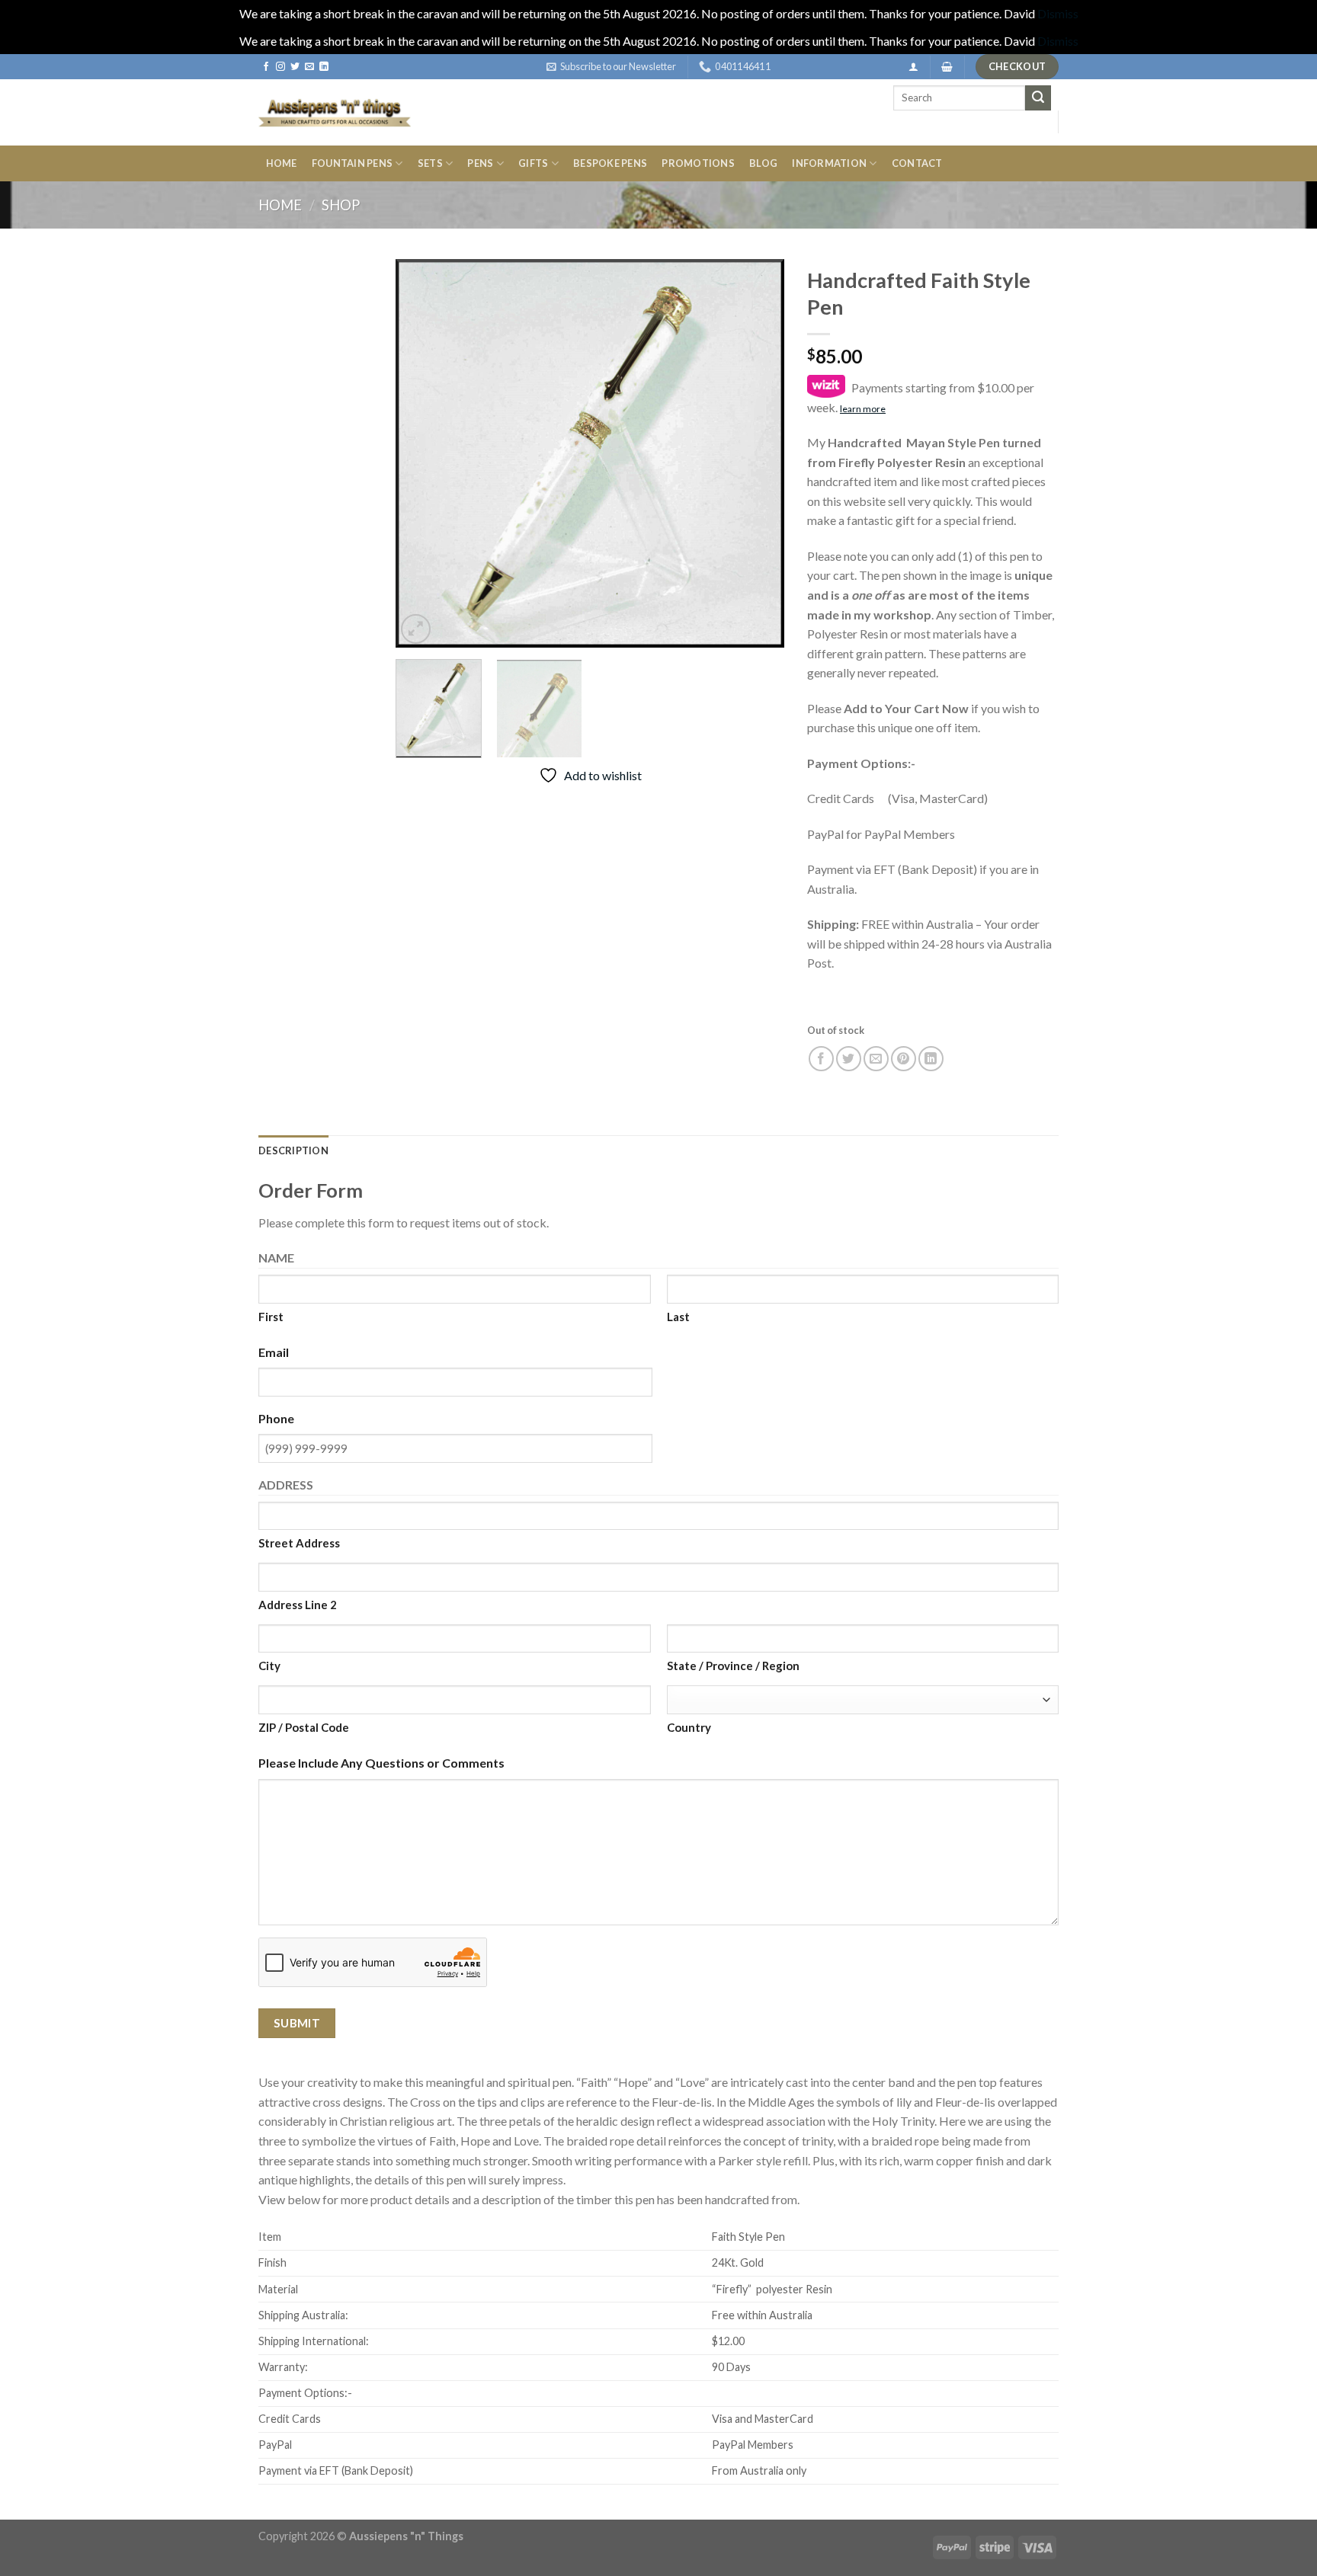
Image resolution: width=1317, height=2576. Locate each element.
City (269, 1666)
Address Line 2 (298, 1605)
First (271, 1317)
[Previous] (422, 453)
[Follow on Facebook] (266, 67)
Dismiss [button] (1058, 13)
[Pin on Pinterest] (904, 1059)
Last (678, 1317)
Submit (297, 2023)
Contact (917, 163)
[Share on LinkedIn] (931, 1059)
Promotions (698, 163)
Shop (341, 205)
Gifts (533, 163)
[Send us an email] (309, 67)
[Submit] (1038, 98)
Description (293, 1150)
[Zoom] (416, 629)
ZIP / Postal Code (304, 1727)
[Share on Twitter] (849, 1059)
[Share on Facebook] (821, 1059)
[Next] (758, 453)
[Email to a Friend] (876, 1059)
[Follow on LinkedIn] (324, 67)
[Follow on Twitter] (295, 67)
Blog (763, 163)
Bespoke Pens (610, 163)
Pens (480, 163)
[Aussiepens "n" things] (335, 112)
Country (689, 1727)
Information (829, 163)
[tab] (293, 1150)
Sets (430, 163)
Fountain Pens (352, 163)
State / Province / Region (733, 1666)
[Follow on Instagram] (280, 67)
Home (282, 163)
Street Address (299, 1543)
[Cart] (947, 67)
